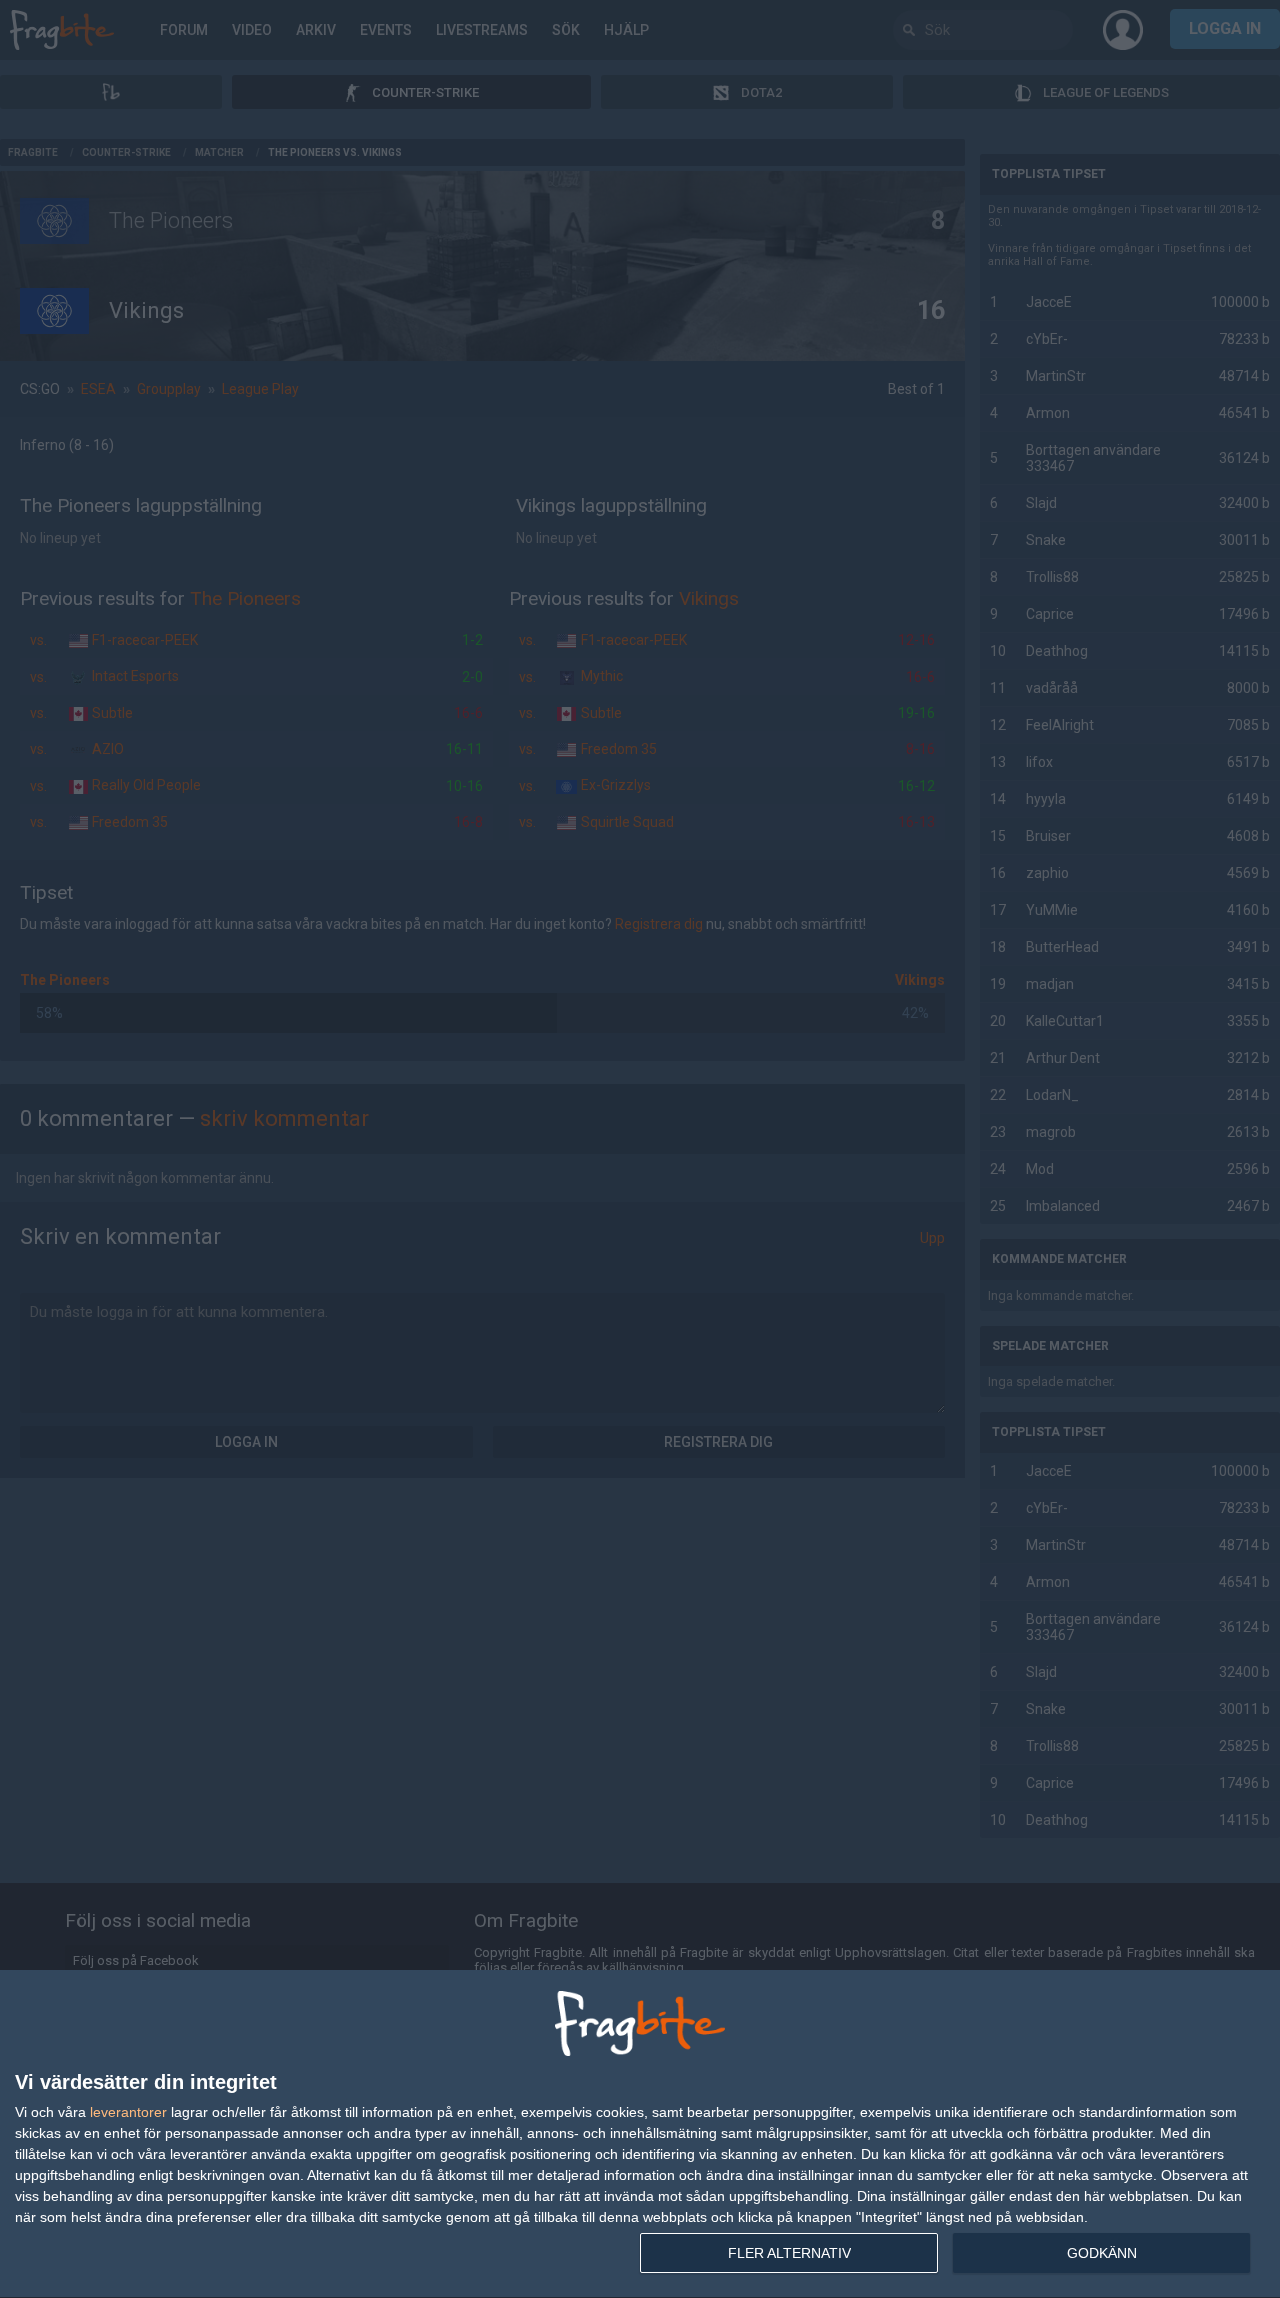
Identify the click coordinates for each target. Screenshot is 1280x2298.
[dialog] (640, 2134)
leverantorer (128, 2112)
